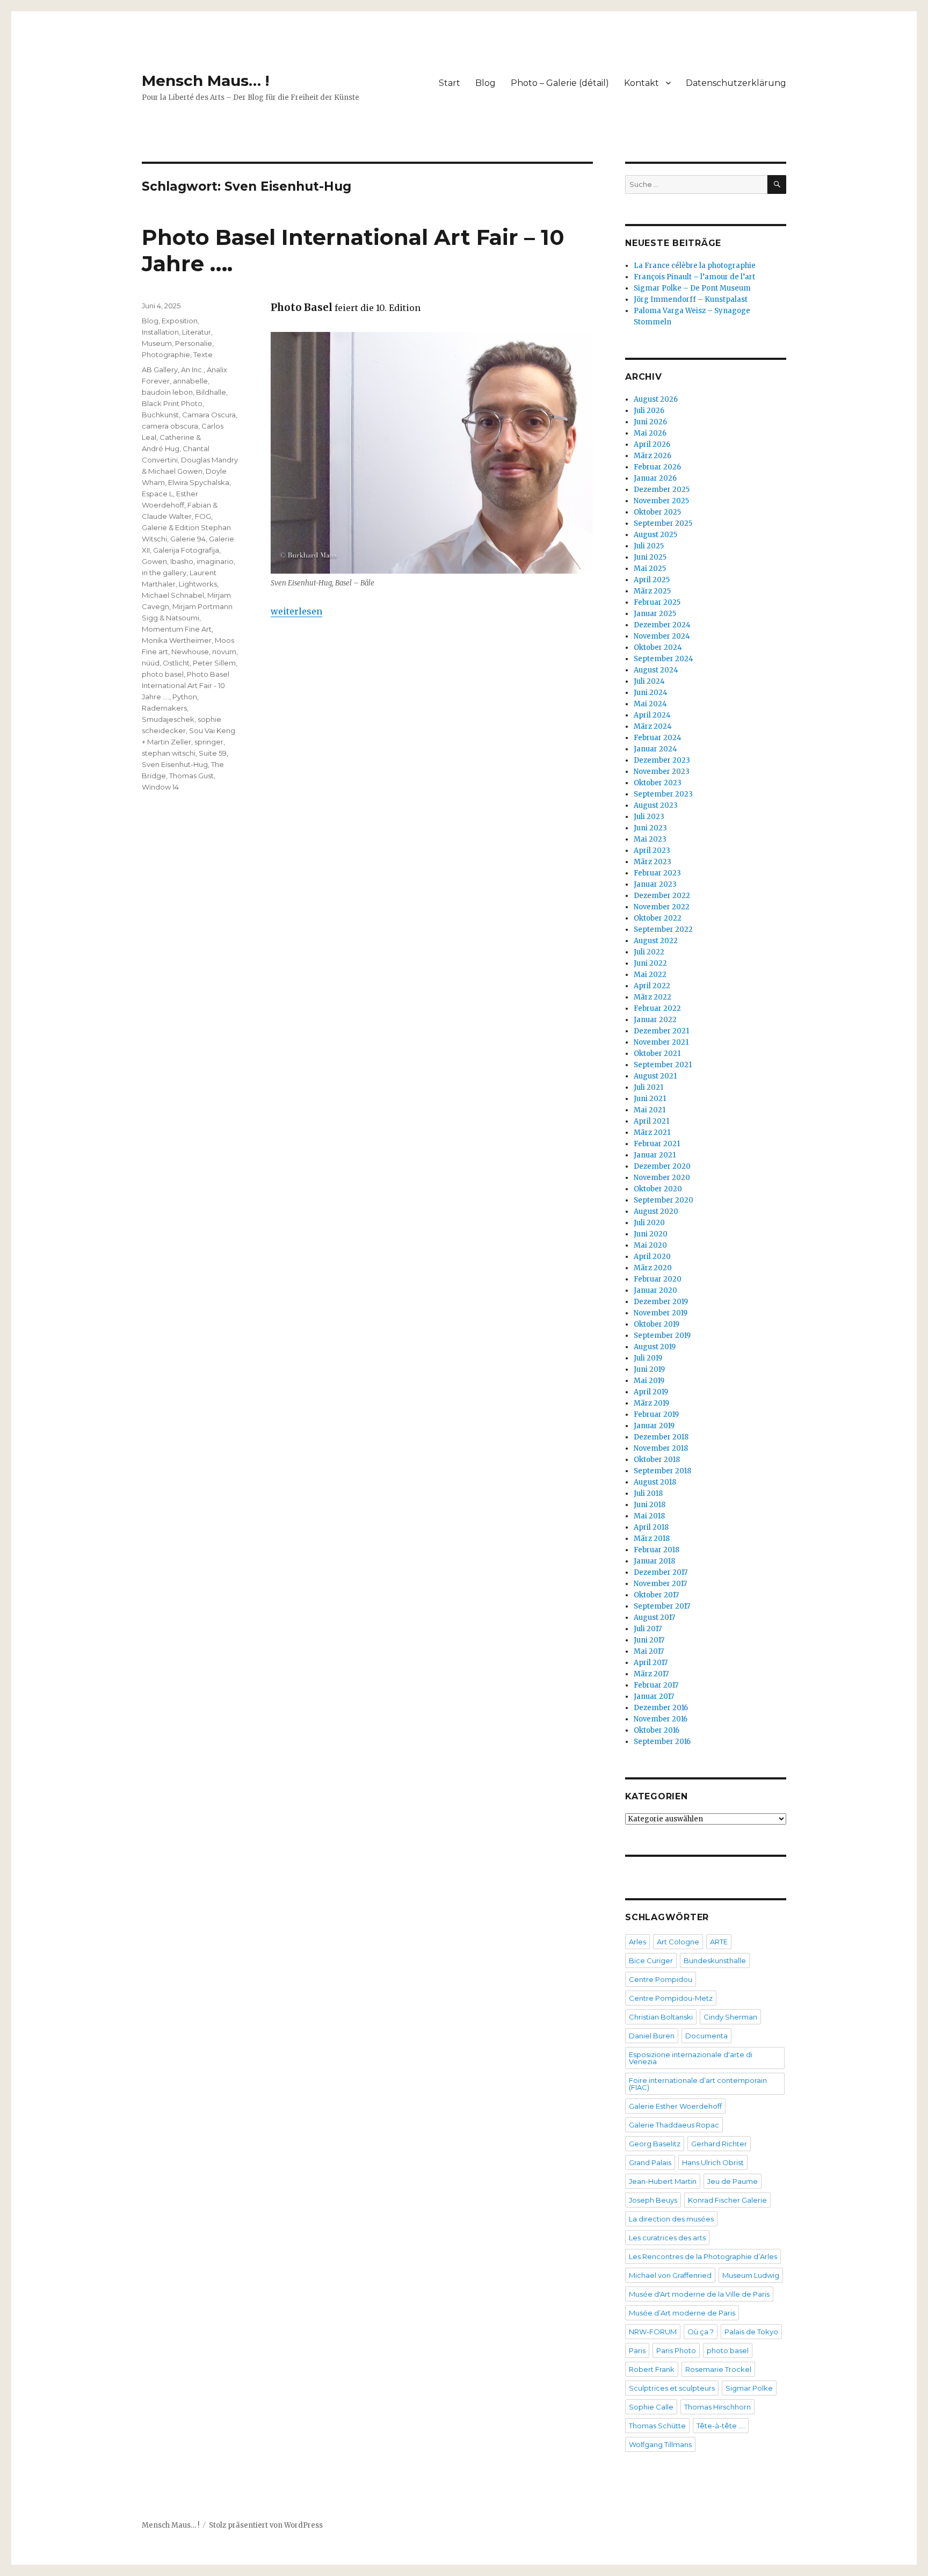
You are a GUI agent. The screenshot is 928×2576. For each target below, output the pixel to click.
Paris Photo (676, 2350)
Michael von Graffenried (670, 2275)
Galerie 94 (188, 539)
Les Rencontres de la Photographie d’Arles (703, 2256)
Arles (637, 1942)
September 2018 (662, 1471)
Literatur (197, 332)
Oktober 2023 (658, 783)
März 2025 (652, 591)
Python (185, 697)
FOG (203, 516)
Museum (157, 343)
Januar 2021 (655, 1155)
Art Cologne (678, 1942)
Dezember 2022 (662, 896)
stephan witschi (169, 753)
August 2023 (656, 805)
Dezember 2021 (661, 1031)
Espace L (157, 494)
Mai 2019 (649, 1381)
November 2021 (661, 1042)
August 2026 (656, 399)
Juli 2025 (649, 546)
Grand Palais (650, 2162)
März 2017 (651, 1674)
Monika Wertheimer (177, 640)
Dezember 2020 (662, 1166)
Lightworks (198, 584)
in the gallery (164, 573)
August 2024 (656, 670)
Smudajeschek (168, 719)
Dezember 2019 (661, 1302)
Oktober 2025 (657, 512)
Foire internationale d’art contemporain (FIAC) (698, 2084)
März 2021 (652, 1133)
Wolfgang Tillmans (660, 2444)
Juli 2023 (649, 817)
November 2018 (661, 1448)
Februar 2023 (657, 873)
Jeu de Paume (733, 2181)
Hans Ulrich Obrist (713, 2162)
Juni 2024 (651, 693)
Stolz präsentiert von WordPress (266, 2525)
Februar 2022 (657, 1008)
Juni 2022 (650, 963)
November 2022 (662, 907)
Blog (485, 83)
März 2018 (652, 1539)
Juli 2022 (649, 952)
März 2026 (653, 456)
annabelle (190, 381)
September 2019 (662, 1336)
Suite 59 (213, 753)
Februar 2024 (658, 738)
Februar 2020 (658, 1279)
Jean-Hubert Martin (663, 2181)
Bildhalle (211, 392)
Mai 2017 (649, 1651)
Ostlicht (176, 663)
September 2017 (662, 1606)
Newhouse (190, 652)
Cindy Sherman (730, 2017)
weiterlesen (296, 611)
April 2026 (652, 444)
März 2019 (651, 1403)
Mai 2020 (650, 1245)
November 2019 (661, 1313)
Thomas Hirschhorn (717, 2407)
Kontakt (641, 83)
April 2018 (651, 1527)
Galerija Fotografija (186, 550)
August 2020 (656, 1211)
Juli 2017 (648, 1629)
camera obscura (170, 426)
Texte (203, 354)
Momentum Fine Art (177, 629)
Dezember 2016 (661, 1708)
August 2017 (654, 1618)
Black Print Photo (172, 403)
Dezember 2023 (662, 760)
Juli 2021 (648, 1087)
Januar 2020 (655, 1290)
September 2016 (662, 1742)
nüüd (151, 663)
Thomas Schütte (657, 2426)
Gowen (154, 561)
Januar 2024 (655, 749)
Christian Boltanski (661, 2017)
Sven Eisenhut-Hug (175, 764)
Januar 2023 (655, 884)
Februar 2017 (656, 1685)
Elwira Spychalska (199, 482)
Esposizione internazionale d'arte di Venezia (691, 2058)
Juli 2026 (649, 411)
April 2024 (652, 715)
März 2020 (653, 1268)
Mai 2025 (650, 569)
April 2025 (652, 580)
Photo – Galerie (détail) (560, 83)
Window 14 (160, 787)
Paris (637, 2350)
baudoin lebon (167, 392)
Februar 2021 (657, 1144)
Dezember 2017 (661, 1572)
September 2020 (664, 1200)
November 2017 (660, 1584)
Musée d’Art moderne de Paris (682, 2313)
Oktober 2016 (657, 1730)
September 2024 (664, 659)
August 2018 (655, 1482)
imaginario (215, 561)
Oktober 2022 (658, 918)
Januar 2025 (655, 614)
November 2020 (662, 1178)
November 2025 (661, 501)
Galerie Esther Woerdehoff (675, 2106)
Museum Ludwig (751, 2275)
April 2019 (651, 1392)
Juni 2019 (649, 1369)
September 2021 (663, 1065)
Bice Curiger (651, 1960)
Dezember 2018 (661, 1437)
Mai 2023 (650, 839)
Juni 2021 (650, 1099)
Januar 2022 (655, 1020)
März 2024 (653, 726)
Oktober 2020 (658, 1189)
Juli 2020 (649, 1223)
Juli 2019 (648, 1358)
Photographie (166, 354)
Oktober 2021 (657, 1054)
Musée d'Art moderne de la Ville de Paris (699, 2294)
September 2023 (663, 794)
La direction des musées (671, 2219)
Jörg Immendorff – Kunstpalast (691, 299)
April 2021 (651, 1121)
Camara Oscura (209, 415)
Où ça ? (701, 2332)
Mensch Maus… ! (205, 81)
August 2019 (655, 1347)
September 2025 (663, 523)
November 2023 (662, 772)
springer (209, 742)
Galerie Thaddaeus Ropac (674, 2125)
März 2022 (653, 997)
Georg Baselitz (655, 2144)
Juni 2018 (650, 1505)
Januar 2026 (655, 478)
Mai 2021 (650, 1110)
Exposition (180, 321)
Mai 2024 (650, 704)
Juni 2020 (651, 1234)
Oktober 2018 (657, 1460)
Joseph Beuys (653, 2200)
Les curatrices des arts (667, 2238)
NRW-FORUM (653, 2332)
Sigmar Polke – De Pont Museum (692, 288)
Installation (160, 332)
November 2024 (662, 636)
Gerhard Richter (719, 2144)
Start (450, 83)
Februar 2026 (657, 467)
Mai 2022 (650, 975)
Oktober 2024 (658, 647)
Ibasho (182, 561)
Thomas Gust (191, 776)
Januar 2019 (654, 1426)
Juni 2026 (650, 422)
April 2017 (651, 1663)
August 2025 (655, 535)
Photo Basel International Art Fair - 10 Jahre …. (186, 685)
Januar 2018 (654, 1561)
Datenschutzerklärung (736, 83)
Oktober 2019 (657, 1324)
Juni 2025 (650, 557)
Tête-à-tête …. (721, 2426)
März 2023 (653, 862)
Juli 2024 (649, 681)
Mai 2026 (650, 433)
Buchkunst (160, 415)
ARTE (719, 1942)
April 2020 (652, 1257)
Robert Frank (652, 2369)
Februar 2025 (657, 602)
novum (224, 652)
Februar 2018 (657, 1550)
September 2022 (663, 929)
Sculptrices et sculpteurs (672, 2388)
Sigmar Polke (749, 2388)
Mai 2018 (649, 1516)
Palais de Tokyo (751, 2332)
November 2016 (661, 1719)
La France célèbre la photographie (695, 266)
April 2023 (652, 851)
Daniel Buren (652, 2036)
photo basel (163, 674)
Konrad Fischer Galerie (727, 2200)
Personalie (194, 343)
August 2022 (656, 941)
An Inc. (192, 370)
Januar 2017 (654, 1696)
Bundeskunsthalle (715, 1960)
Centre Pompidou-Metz (671, 1998)
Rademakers (164, 708)
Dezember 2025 (662, 490)
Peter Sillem (214, 663)
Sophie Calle (651, 2407)
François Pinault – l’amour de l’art (694, 277)
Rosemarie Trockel (718, 2369)
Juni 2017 (649, 1640)
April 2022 (652, 986)
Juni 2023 (650, 828)
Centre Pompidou (661, 1979)
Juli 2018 (648, 1493)
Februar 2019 (656, 1414)
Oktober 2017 (656, 1595)
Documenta (706, 2036)
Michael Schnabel (173, 595)
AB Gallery (160, 370)
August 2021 (655, 1076)
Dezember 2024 (662, 625)
